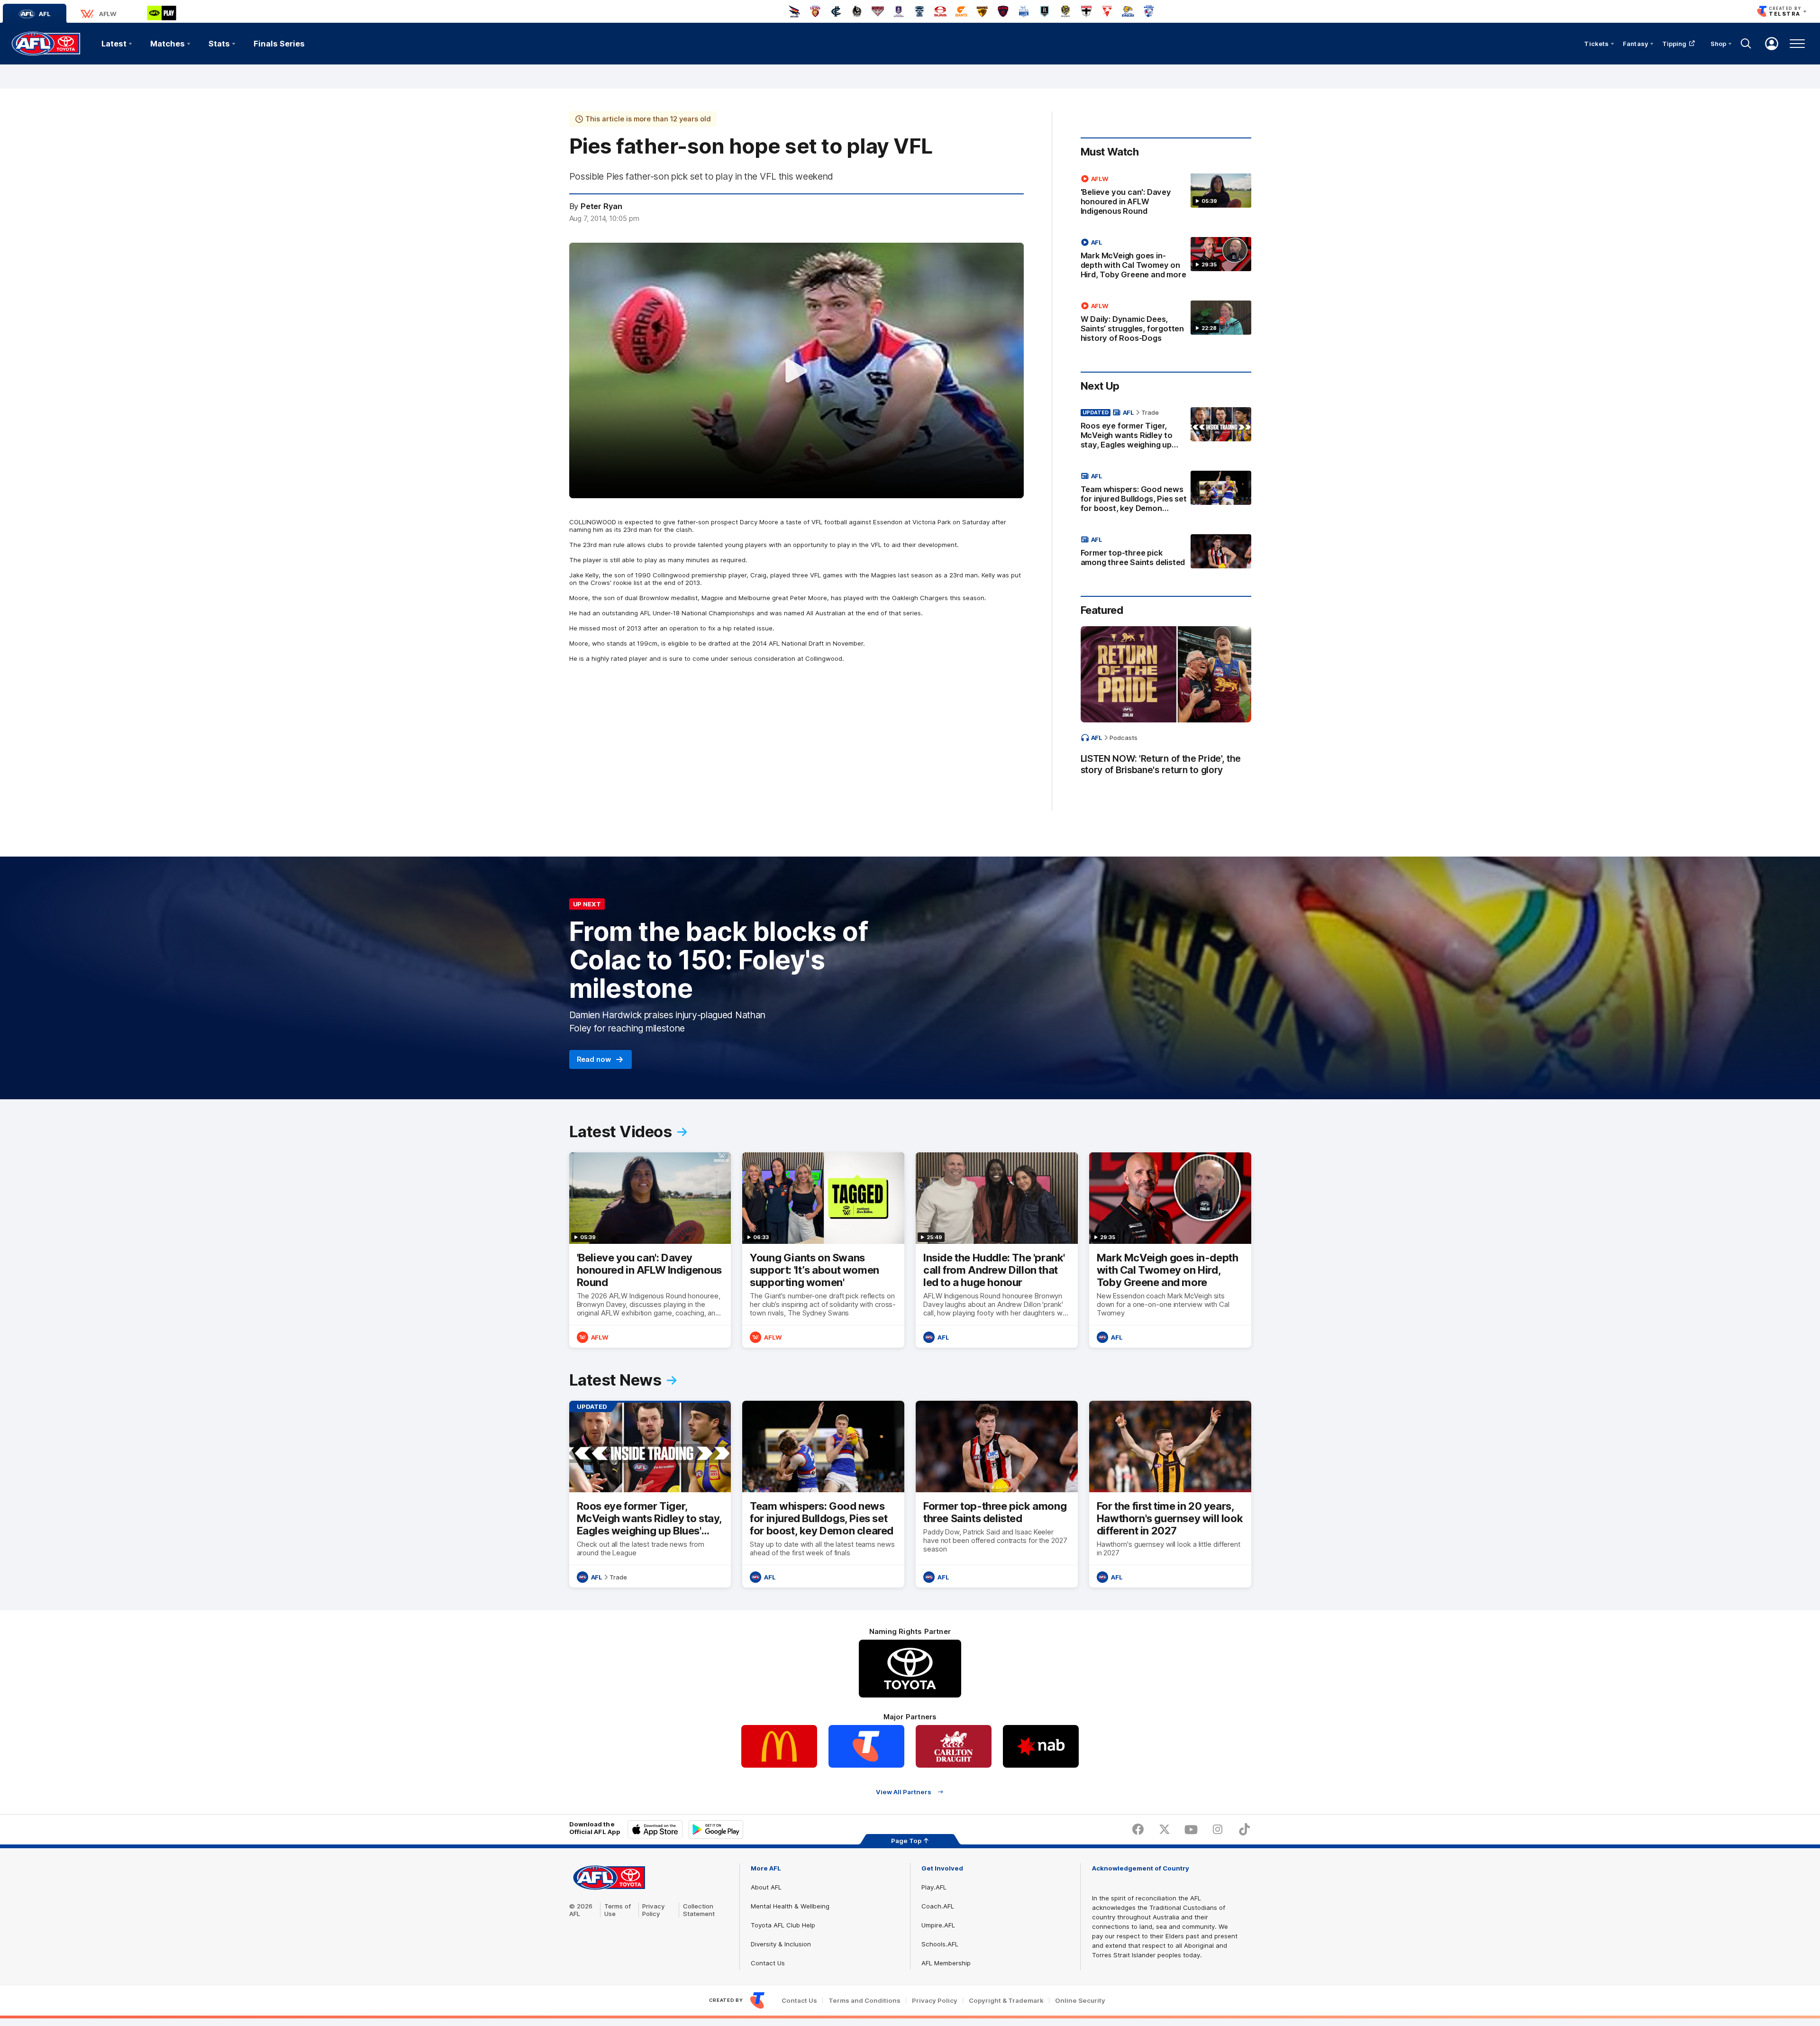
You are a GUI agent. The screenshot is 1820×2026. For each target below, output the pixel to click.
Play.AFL (934, 1887)
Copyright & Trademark (1006, 2001)
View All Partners (904, 1792)
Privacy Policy (654, 1910)
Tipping (1674, 44)
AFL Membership (946, 1963)
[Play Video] (796, 371)
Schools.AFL (940, 1944)
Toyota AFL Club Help (783, 1925)
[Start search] (1746, 44)
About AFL (766, 1887)
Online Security (1080, 2001)
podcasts (1124, 738)
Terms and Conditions (864, 2001)
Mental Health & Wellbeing (790, 1906)
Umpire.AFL (938, 1925)
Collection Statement (699, 1910)
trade (1150, 412)
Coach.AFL (938, 1906)
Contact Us (768, 1963)
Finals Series (279, 44)
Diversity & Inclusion (781, 1944)
